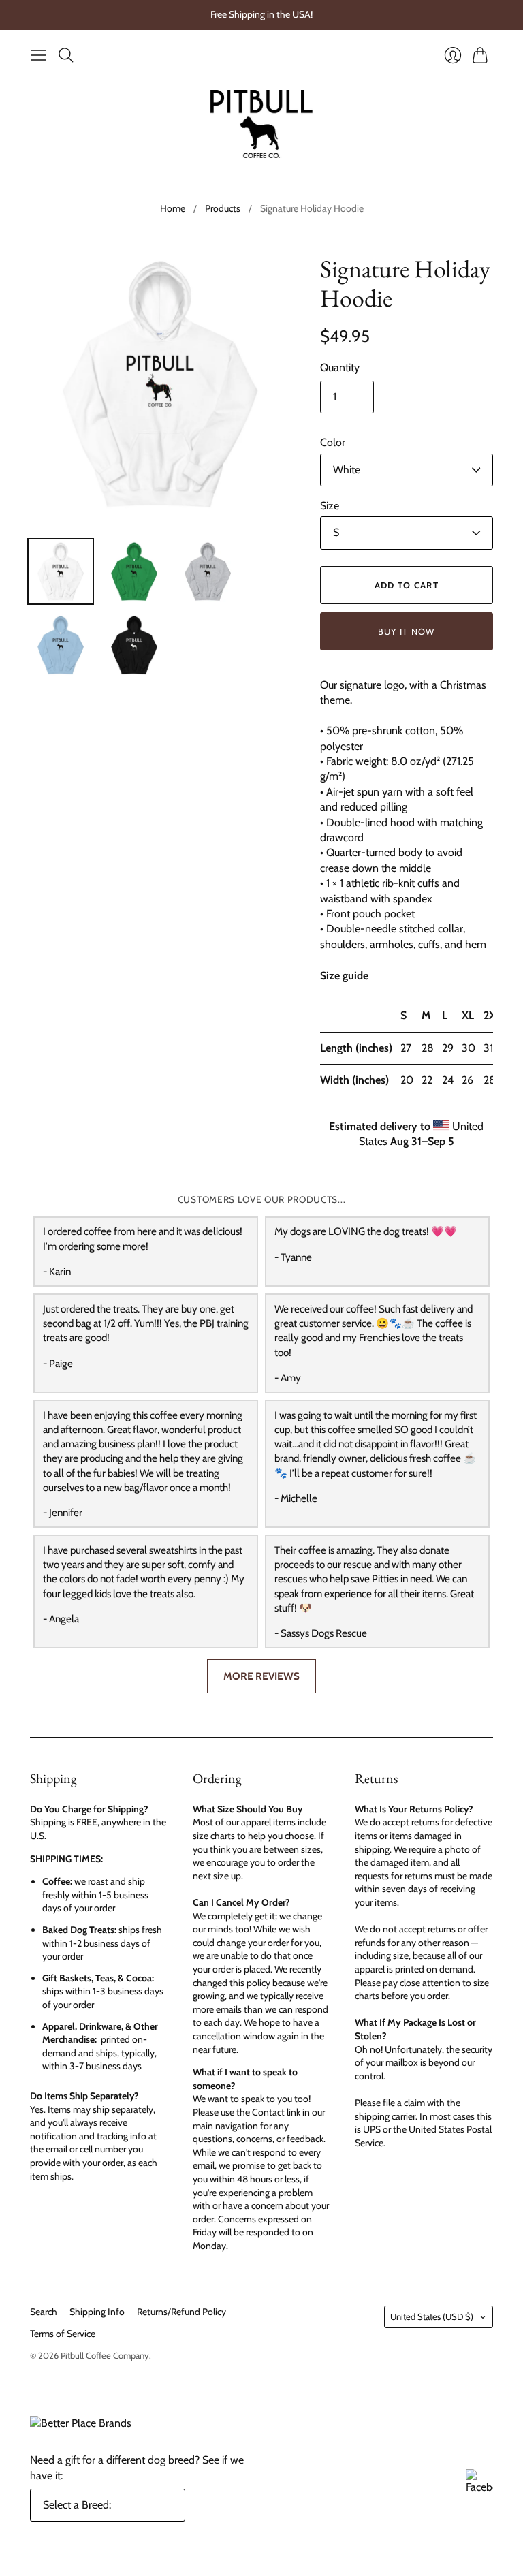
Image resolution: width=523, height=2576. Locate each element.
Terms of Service (63, 2334)
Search (44, 2312)
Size (330, 506)
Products (223, 208)
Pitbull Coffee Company (105, 2355)
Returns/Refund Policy (181, 2312)
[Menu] (39, 55)
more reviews (261, 1676)
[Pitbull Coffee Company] (261, 124)
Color (333, 442)
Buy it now (407, 631)
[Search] (66, 55)
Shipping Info (97, 2312)
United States (432, 2316)
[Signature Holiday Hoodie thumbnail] (61, 571)
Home (173, 208)
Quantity (340, 367)
